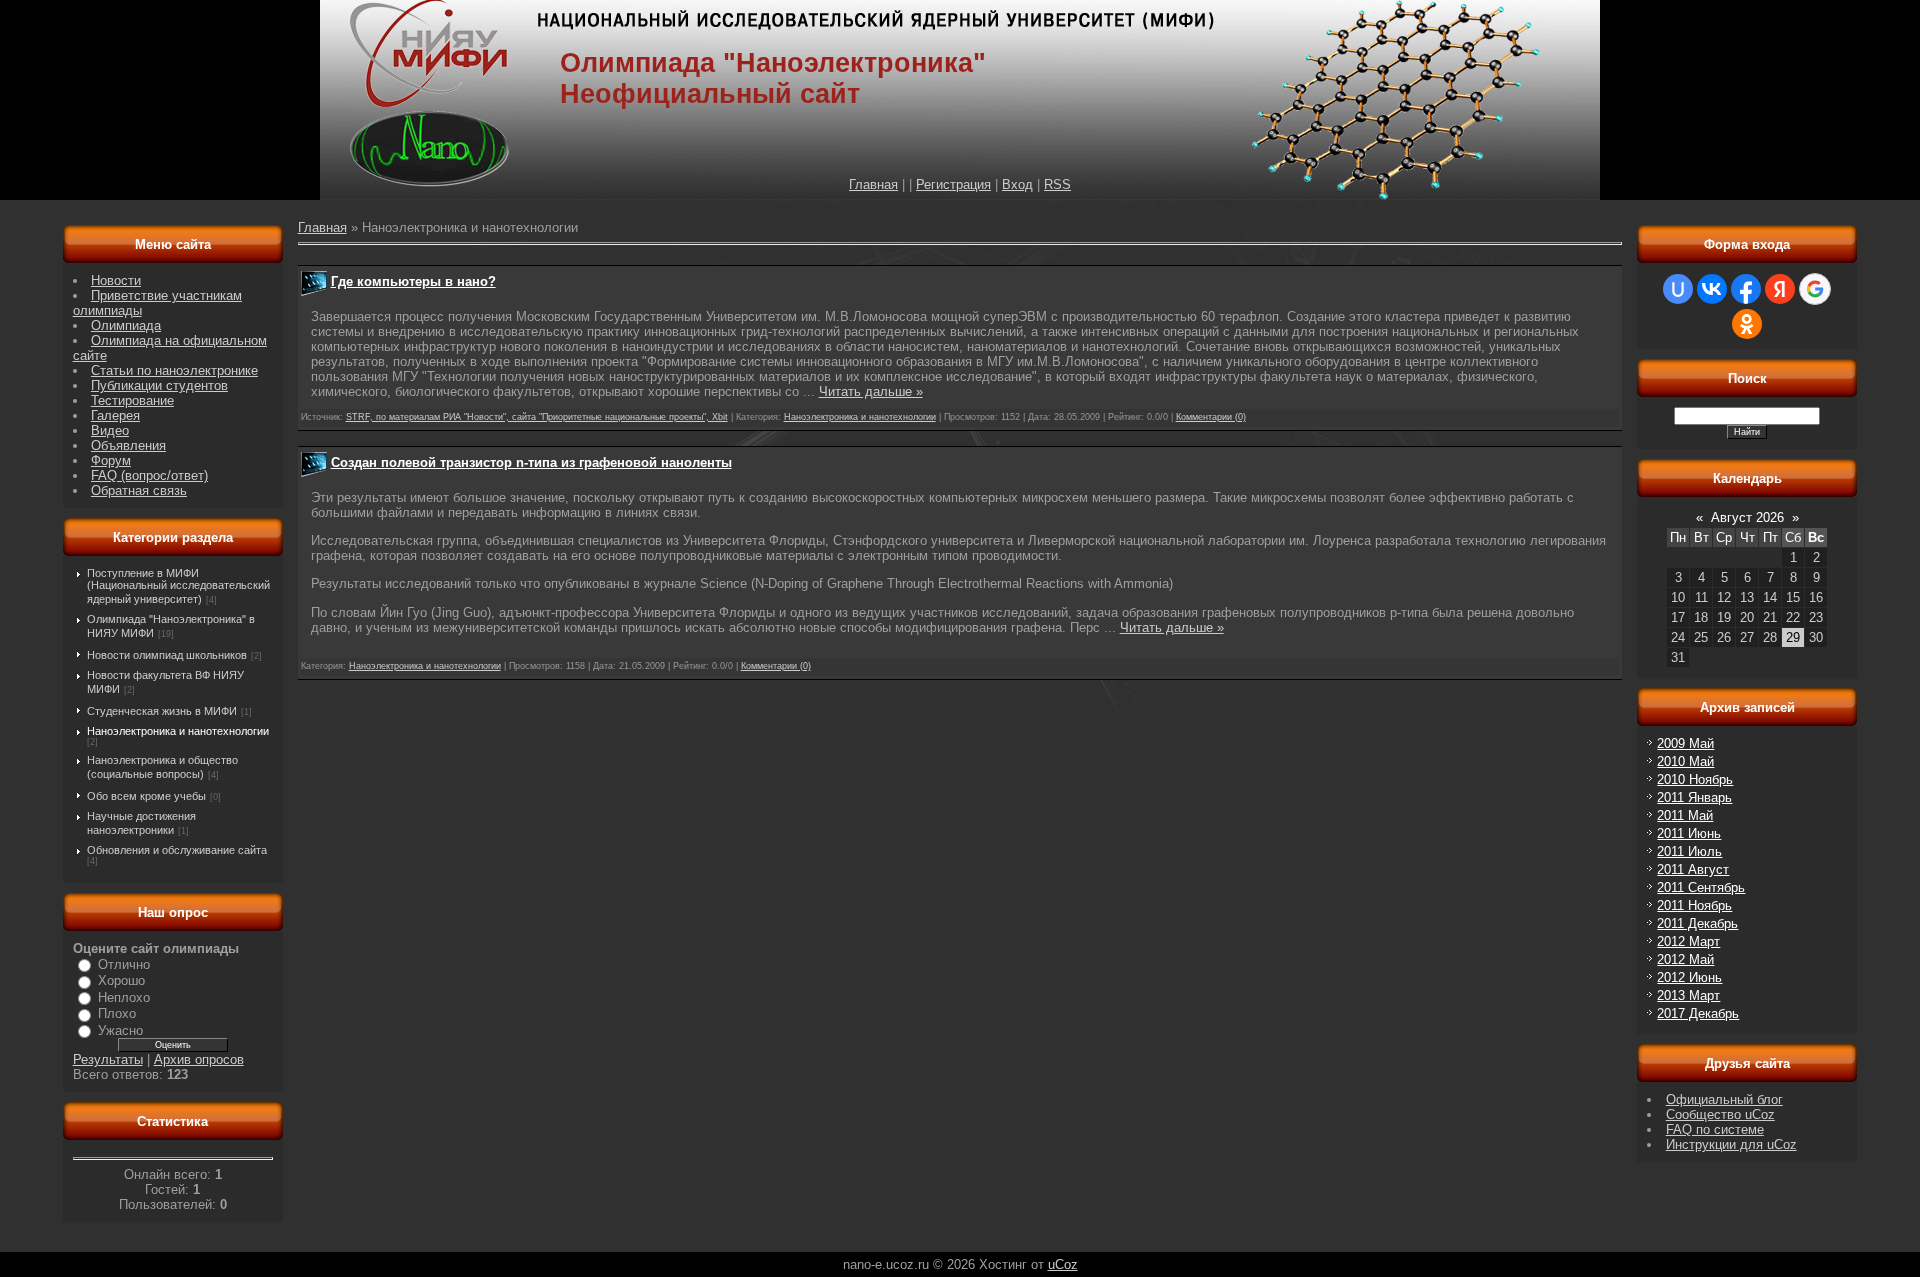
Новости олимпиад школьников (167, 655)
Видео (110, 430)
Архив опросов (199, 1059)
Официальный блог (1724, 1099)
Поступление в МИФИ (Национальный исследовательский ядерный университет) (178, 586)
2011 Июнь (1689, 833)
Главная (873, 184)
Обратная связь (139, 490)
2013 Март (1688, 995)
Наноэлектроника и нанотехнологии (178, 731)
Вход (1017, 184)
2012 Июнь (1689, 977)
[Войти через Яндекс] (1780, 289)
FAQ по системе (1715, 1129)
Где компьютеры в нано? (413, 281)
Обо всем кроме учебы (146, 796)
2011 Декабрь (1697, 923)
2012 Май (1685, 959)
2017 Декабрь (1698, 1013)
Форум (111, 460)
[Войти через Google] (1815, 289)
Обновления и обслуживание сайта (177, 850)
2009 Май (1685, 743)
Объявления (128, 445)
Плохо (117, 1013)
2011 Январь (1694, 797)
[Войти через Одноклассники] (1747, 324)
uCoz (1063, 1264)
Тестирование (132, 400)
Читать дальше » (871, 391)
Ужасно (120, 1030)
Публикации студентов (159, 385)
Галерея (115, 415)
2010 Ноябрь (1695, 779)
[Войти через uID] (1678, 289)
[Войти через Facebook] (1746, 289)
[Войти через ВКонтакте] (1712, 289)
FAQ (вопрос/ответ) (149, 475)
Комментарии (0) (1211, 417)
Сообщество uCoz (1720, 1114)
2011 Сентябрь (1701, 887)
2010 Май (1685, 761)
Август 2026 (1747, 517)
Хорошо (121, 980)
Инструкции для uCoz (1731, 1144)
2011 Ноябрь (1694, 905)
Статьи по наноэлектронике (174, 370)
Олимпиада (126, 325)
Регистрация (953, 184)
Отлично (124, 964)
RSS (1057, 184)
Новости (116, 280)
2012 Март (1688, 941)
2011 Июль (1689, 851)
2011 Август (1693, 869)
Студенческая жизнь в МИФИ (162, 711)
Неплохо (124, 997)
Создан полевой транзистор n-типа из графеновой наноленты (531, 462)
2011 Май (1685, 815)
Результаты (108, 1059)
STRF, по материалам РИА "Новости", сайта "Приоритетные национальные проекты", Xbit (537, 417)
